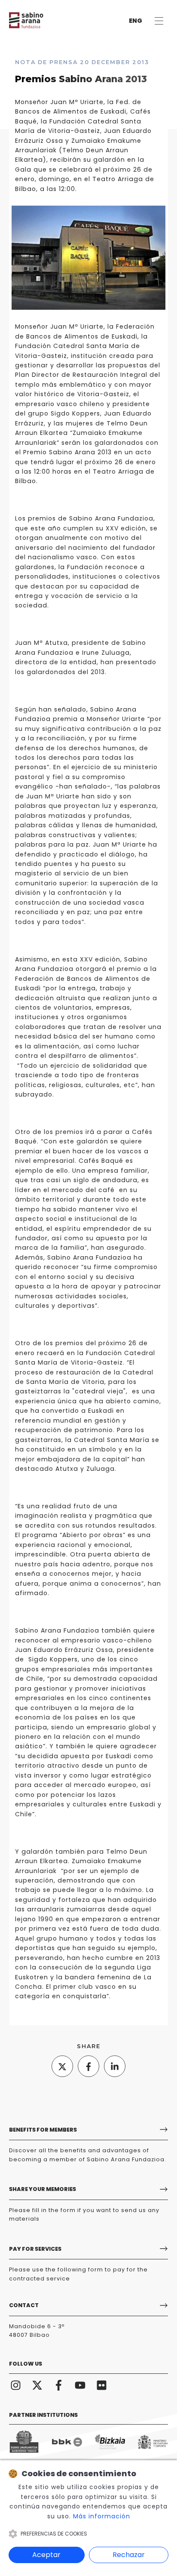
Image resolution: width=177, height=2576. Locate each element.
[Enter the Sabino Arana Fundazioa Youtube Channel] (80, 2384)
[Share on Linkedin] (115, 2066)
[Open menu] (159, 21)
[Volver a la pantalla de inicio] (35, 20)
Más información (102, 2516)
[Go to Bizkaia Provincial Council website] (110, 2442)
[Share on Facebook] (88, 2066)
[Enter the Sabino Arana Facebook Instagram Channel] (59, 2384)
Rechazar (129, 2555)
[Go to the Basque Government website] (24, 2442)
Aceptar (46, 2555)
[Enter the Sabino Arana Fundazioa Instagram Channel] (16, 2384)
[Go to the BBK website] (67, 2442)
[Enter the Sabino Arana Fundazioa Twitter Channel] (37, 2384)
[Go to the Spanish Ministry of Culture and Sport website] (153, 2442)
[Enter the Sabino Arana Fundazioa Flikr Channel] (102, 2384)
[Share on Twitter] (62, 2066)
